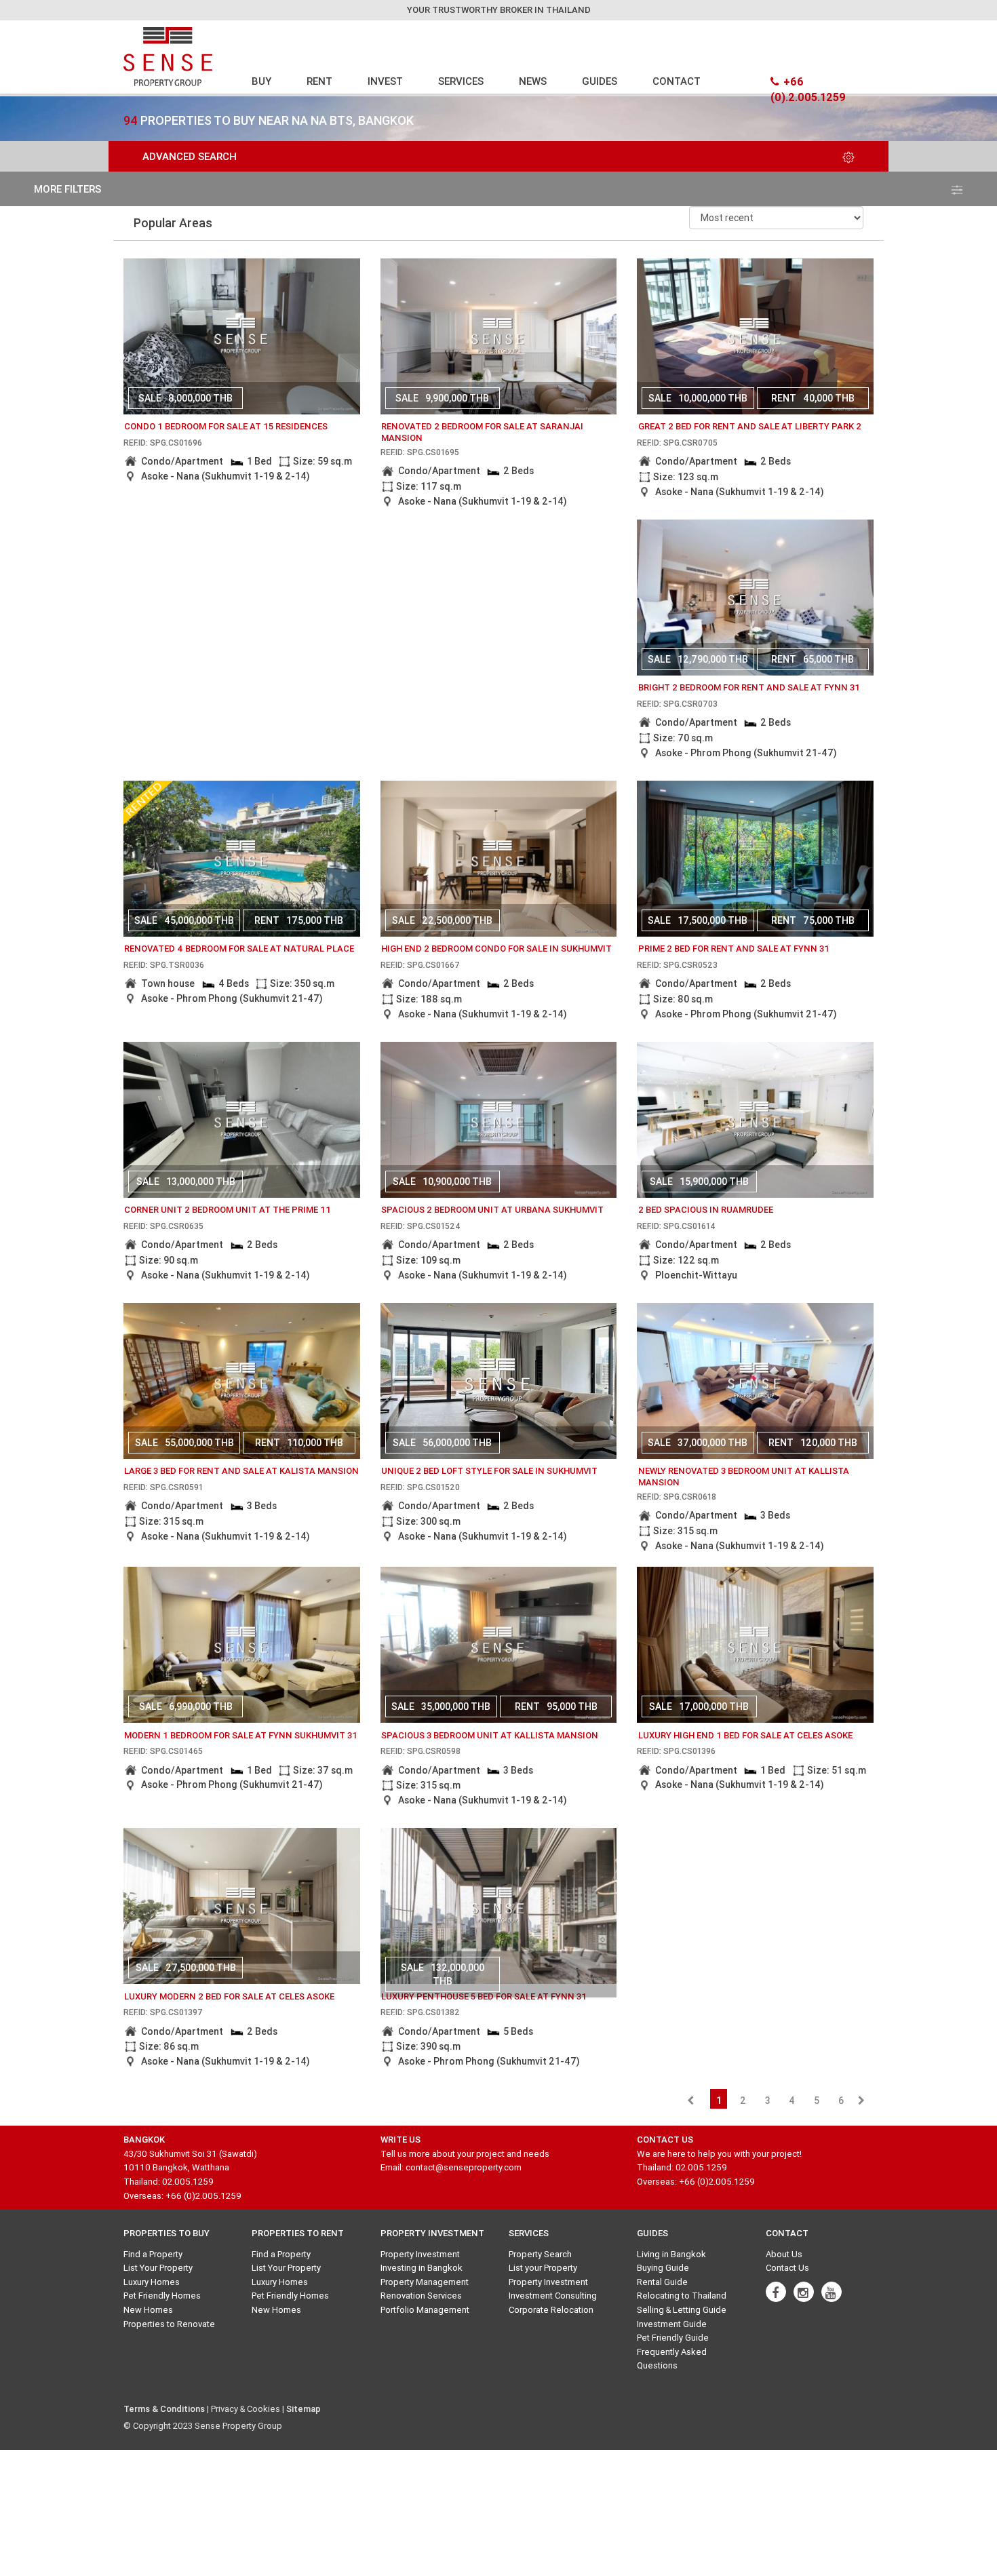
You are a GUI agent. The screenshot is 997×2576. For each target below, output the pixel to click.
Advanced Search (190, 156)
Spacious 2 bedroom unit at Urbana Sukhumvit (492, 1210)
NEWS (533, 81)
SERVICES (461, 81)
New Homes (148, 2310)
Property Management (425, 2282)
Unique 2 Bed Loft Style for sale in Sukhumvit (489, 1471)
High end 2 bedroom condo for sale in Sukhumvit (496, 949)
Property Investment (420, 2254)
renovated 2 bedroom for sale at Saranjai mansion (482, 432)
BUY (261, 81)
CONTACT (677, 81)
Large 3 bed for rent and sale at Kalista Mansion (241, 1471)
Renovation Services (421, 2296)
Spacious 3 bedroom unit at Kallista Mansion (490, 1735)
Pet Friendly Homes (162, 2296)
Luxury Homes (152, 2282)
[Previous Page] (690, 2101)
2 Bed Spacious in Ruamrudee (706, 1210)
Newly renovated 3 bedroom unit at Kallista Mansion (744, 1477)
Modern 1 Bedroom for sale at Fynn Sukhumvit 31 (241, 1735)
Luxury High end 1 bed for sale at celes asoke (745, 1735)
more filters (67, 189)
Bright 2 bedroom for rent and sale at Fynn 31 (749, 687)
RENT (319, 81)
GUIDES (600, 81)
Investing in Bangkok (422, 2268)
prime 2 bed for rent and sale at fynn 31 (734, 949)
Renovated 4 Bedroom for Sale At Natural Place (239, 949)
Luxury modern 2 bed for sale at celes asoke (229, 1996)
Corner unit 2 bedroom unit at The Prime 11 (228, 1210)
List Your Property (158, 2268)
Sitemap (304, 2409)
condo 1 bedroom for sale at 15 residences (226, 426)
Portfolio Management (425, 2310)
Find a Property (153, 2254)
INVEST (385, 81)
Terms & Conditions (164, 2409)
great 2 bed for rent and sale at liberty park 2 (750, 426)
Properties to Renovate (169, 2324)
